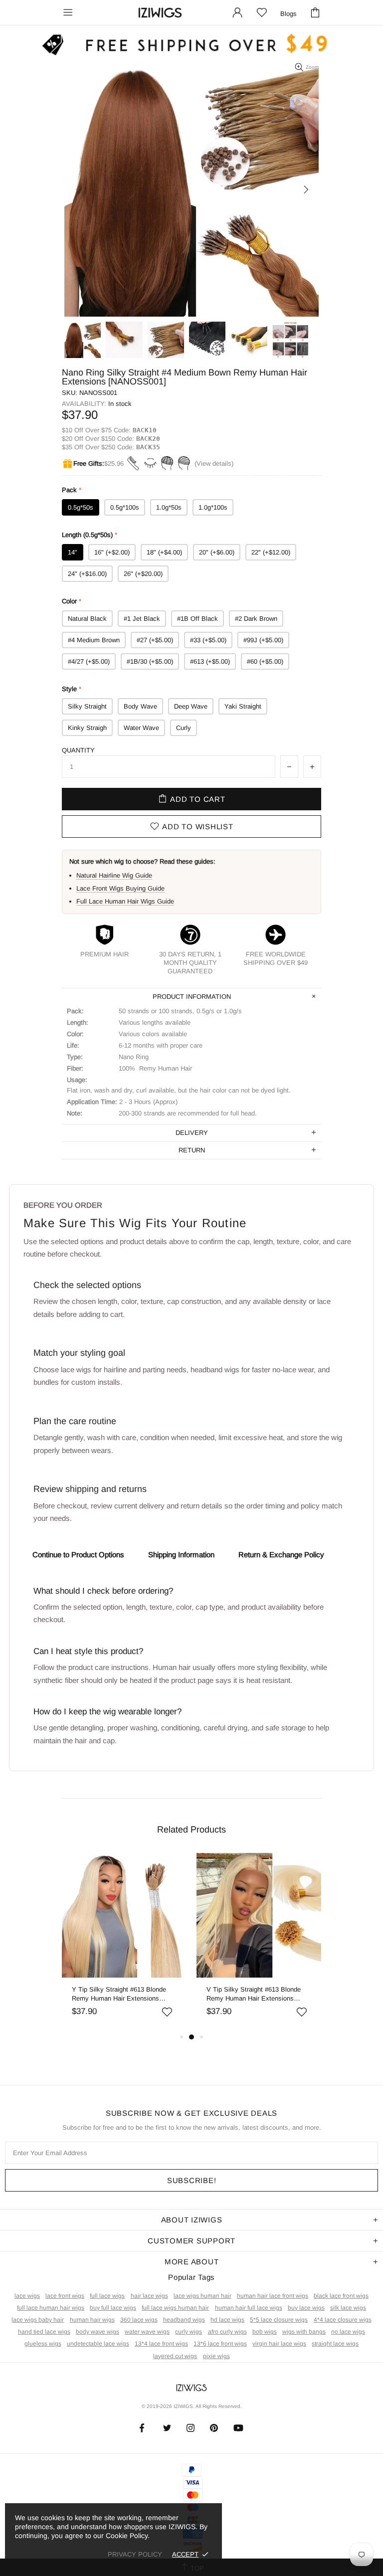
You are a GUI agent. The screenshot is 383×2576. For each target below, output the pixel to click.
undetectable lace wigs (98, 2344)
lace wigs (27, 2296)
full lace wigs (107, 2296)
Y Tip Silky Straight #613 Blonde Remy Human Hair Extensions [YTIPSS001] (119, 1994)
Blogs (288, 14)
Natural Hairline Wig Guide (114, 875)
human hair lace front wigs (273, 2296)
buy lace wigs (306, 2308)
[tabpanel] (124, 1942)
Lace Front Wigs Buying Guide (120, 888)
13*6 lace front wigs (220, 2344)
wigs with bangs (304, 2332)
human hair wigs (92, 2320)
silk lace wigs (348, 2308)
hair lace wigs (149, 2296)
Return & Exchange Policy (281, 1555)
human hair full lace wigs (249, 2308)
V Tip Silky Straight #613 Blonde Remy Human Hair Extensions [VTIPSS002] (254, 1994)
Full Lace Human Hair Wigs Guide (125, 901)
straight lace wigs (335, 2344)
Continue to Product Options (78, 1555)
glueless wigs (43, 2344)
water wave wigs (147, 2332)
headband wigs (184, 2320)
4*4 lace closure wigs (343, 2320)
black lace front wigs (341, 2296)
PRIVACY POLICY (135, 2554)
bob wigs (265, 2332)
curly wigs (189, 2332)
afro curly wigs (227, 2332)
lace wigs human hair (202, 2296)
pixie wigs (216, 2356)
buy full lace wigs (113, 2308)
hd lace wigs (227, 2320)
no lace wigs (348, 2332)
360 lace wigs (139, 2320)
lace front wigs (65, 2296)
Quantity (78, 750)
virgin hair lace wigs (279, 2344)
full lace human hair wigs (51, 2308)
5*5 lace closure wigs (279, 2320)
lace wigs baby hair (38, 2320)
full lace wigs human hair (175, 2308)
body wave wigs (97, 2332)
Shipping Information (181, 1555)
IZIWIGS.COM (160, 13)
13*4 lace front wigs (161, 2344)
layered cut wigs (175, 2356)
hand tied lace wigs (44, 2332)
